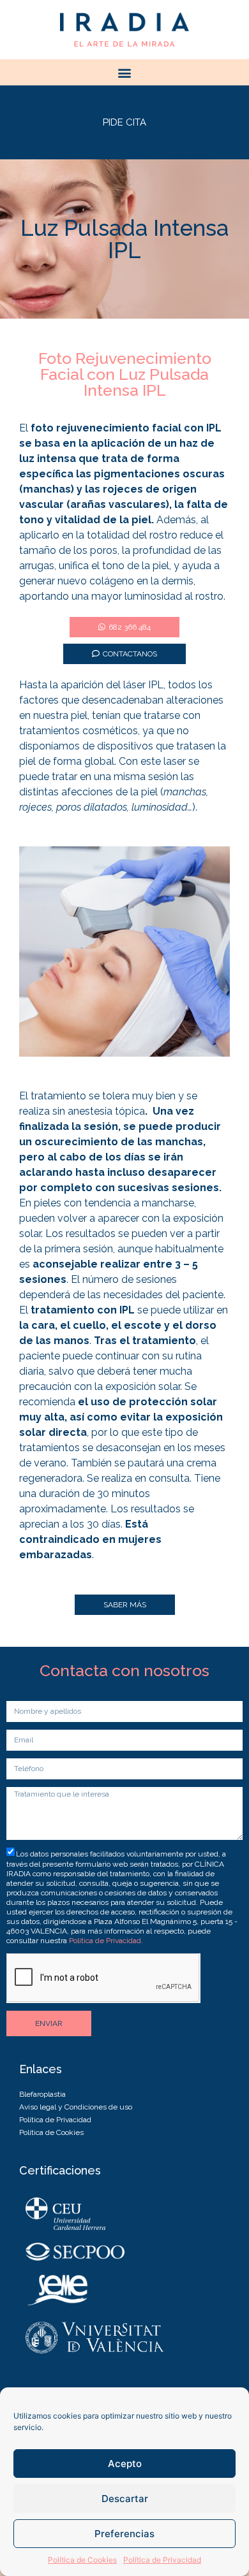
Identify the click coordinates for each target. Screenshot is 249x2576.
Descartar (125, 2499)
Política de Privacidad (162, 2560)
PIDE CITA (124, 122)
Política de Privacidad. (106, 1941)
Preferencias (124, 2534)
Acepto (125, 2464)
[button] (125, 72)
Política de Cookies (82, 2560)
